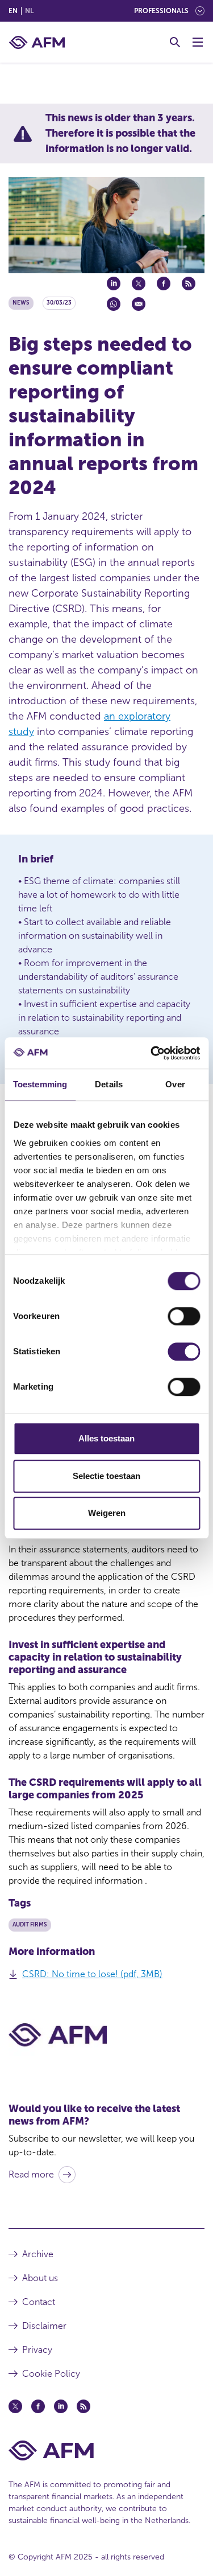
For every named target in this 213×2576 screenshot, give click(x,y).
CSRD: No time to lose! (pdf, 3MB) (92, 1974)
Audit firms (30, 1925)
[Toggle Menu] (198, 42)
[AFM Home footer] (106, 2450)
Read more (31, 2174)
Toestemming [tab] (40, 1084)
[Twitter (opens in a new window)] (15, 2406)
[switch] (184, 1316)
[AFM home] (37, 42)
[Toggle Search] (175, 42)
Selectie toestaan (106, 1476)
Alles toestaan (106, 1438)
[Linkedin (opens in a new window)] (61, 2406)
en (13, 11)
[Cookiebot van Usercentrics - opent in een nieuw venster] (152, 1053)
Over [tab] (175, 1084)
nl (29, 11)
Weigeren (107, 1513)
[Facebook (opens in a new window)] (38, 2406)
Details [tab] (109, 1084)
